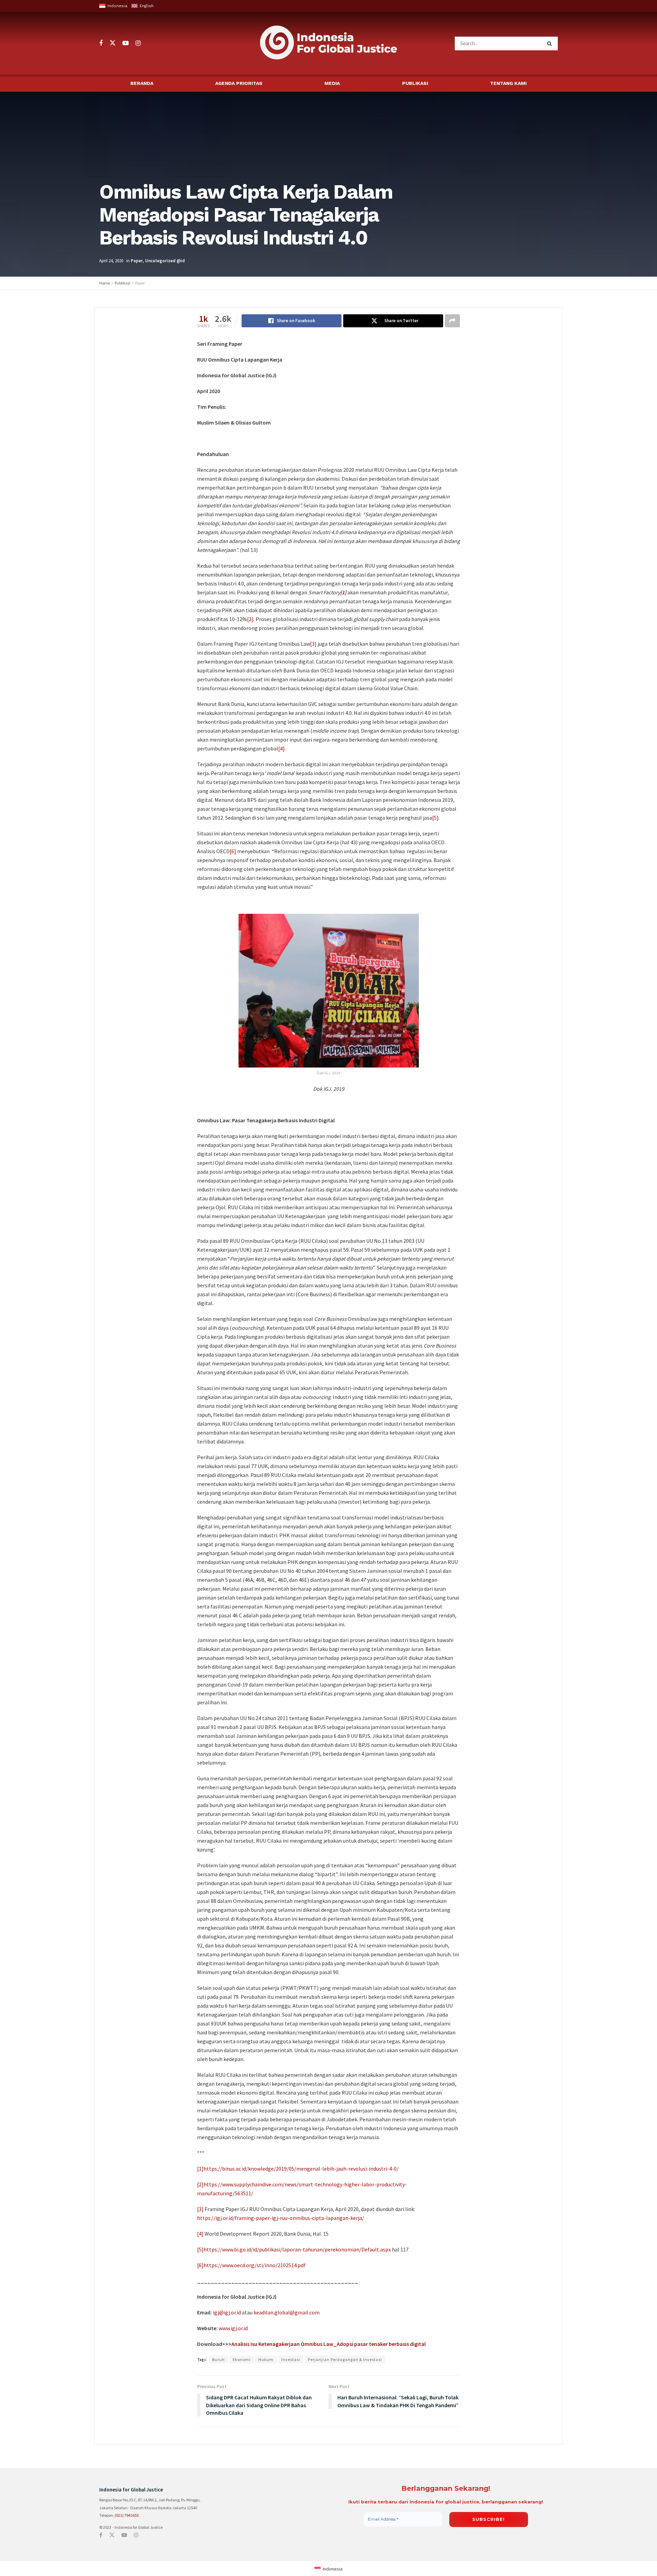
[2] (250, 619)
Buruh (218, 2359)
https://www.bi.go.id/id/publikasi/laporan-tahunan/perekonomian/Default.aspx (297, 2249)
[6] (233, 851)
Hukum (266, 2359)
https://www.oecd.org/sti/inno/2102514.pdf (255, 2265)
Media (332, 83)
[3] (313, 644)
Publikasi (415, 83)
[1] (200, 2169)
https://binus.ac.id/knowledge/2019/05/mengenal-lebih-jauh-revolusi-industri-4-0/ (301, 2169)
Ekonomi (242, 2359)
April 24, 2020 (111, 261)
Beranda (142, 83)
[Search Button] (551, 43)
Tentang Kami (508, 83)
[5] (435, 818)
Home (105, 283)
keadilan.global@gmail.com (287, 2312)
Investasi (291, 2359)
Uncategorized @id (165, 261)
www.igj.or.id (233, 2328)
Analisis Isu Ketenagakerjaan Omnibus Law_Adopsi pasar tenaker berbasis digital (328, 2344)
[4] (281, 748)
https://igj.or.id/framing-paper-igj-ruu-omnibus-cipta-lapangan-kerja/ (281, 2218)
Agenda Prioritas (239, 83)
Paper (137, 261)
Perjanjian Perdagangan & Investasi (345, 2359)
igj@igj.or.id (227, 2312)
